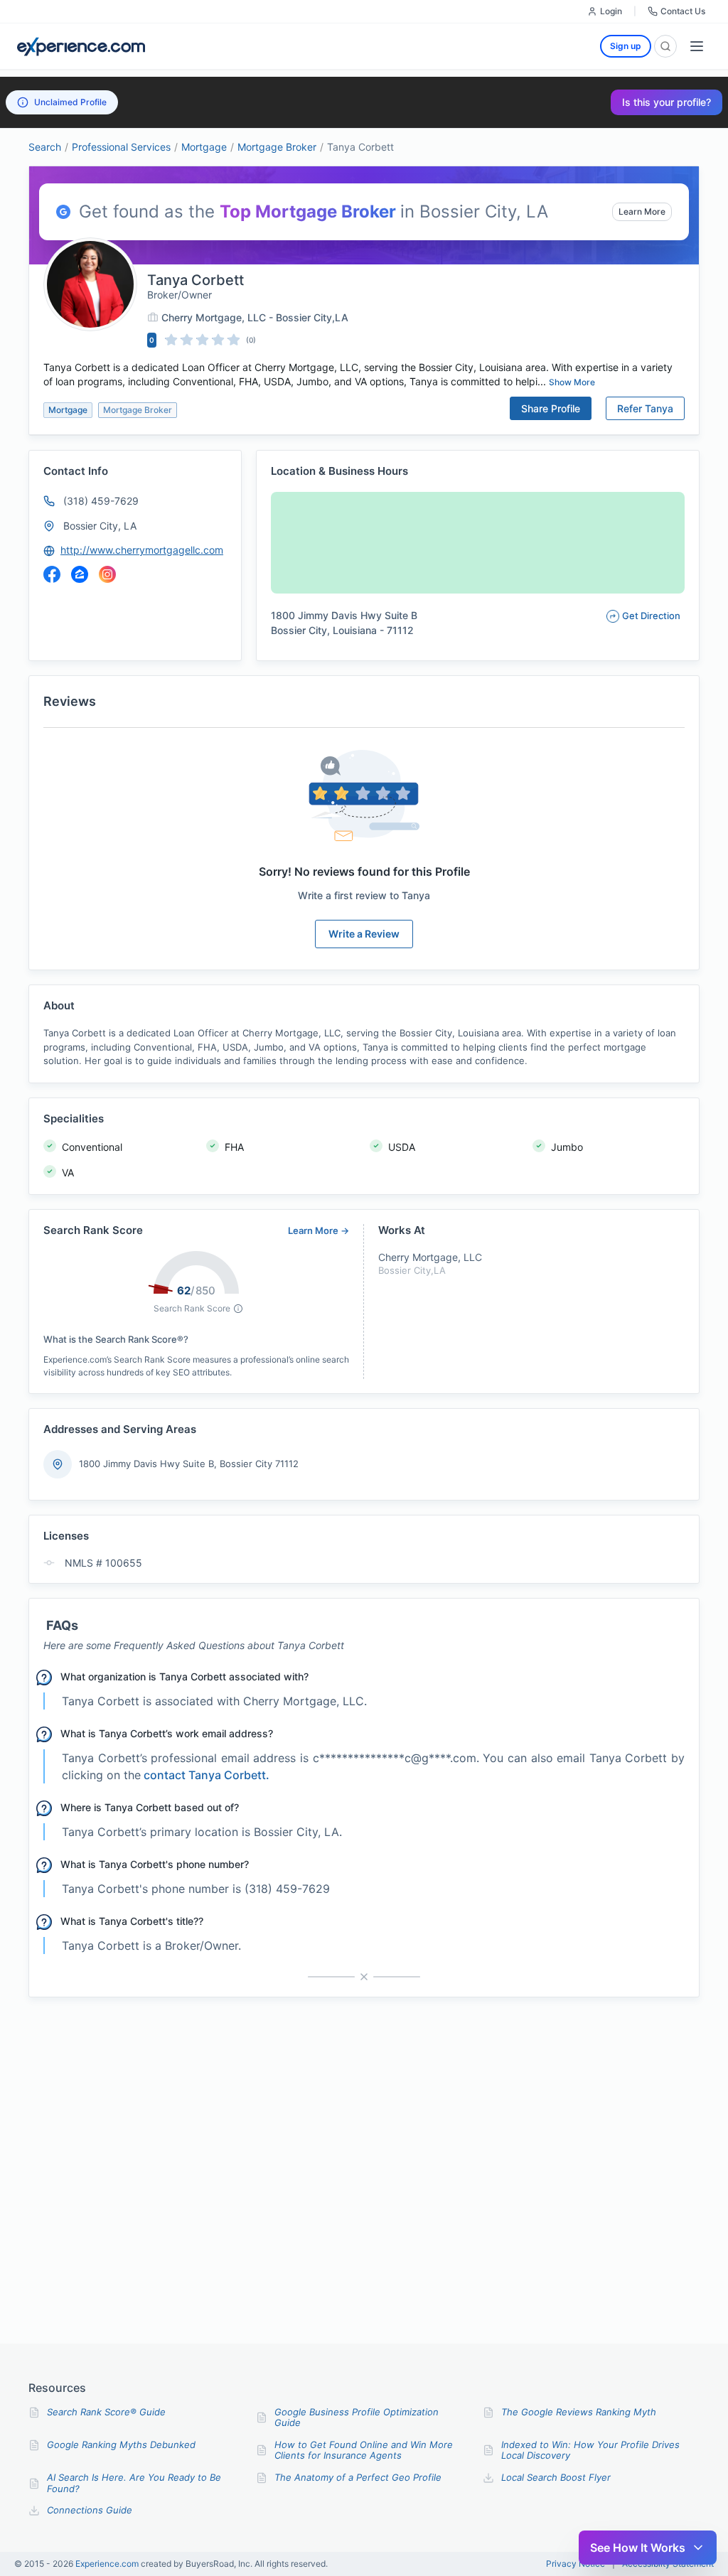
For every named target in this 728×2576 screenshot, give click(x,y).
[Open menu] (697, 46)
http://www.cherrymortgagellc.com (142, 550)
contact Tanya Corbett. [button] (207, 1775)
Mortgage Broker (277, 147)
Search (45, 147)
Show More (572, 382)
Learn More (642, 211)
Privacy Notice (576, 2564)
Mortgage (204, 147)
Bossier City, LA (100, 526)
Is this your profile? (667, 102)
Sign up (626, 46)
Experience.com (108, 2564)
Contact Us (683, 11)
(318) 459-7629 (101, 501)
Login (611, 11)
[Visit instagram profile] (107, 574)
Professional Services (121, 147)
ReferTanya (645, 408)
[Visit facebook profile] (52, 574)
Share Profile (551, 408)
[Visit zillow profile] (80, 574)
